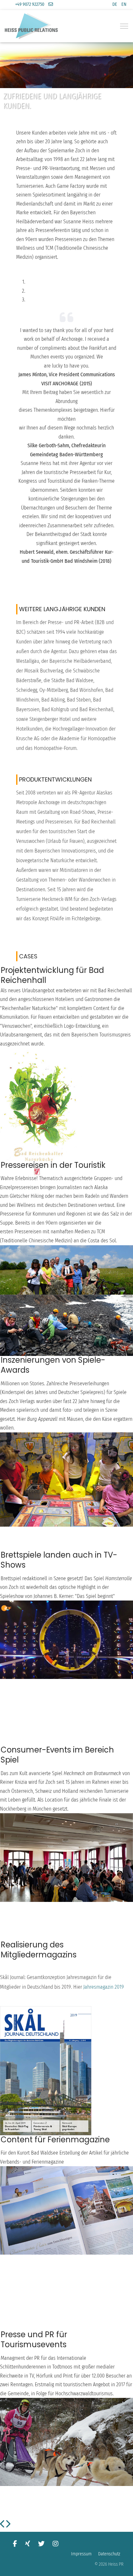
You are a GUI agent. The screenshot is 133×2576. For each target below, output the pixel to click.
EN (124, 4)
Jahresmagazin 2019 (104, 1987)
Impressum (81, 2554)
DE (115, 4)
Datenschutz (109, 2554)
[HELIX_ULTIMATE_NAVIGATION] (124, 26)
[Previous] (3, 2525)
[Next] (8, 2525)
